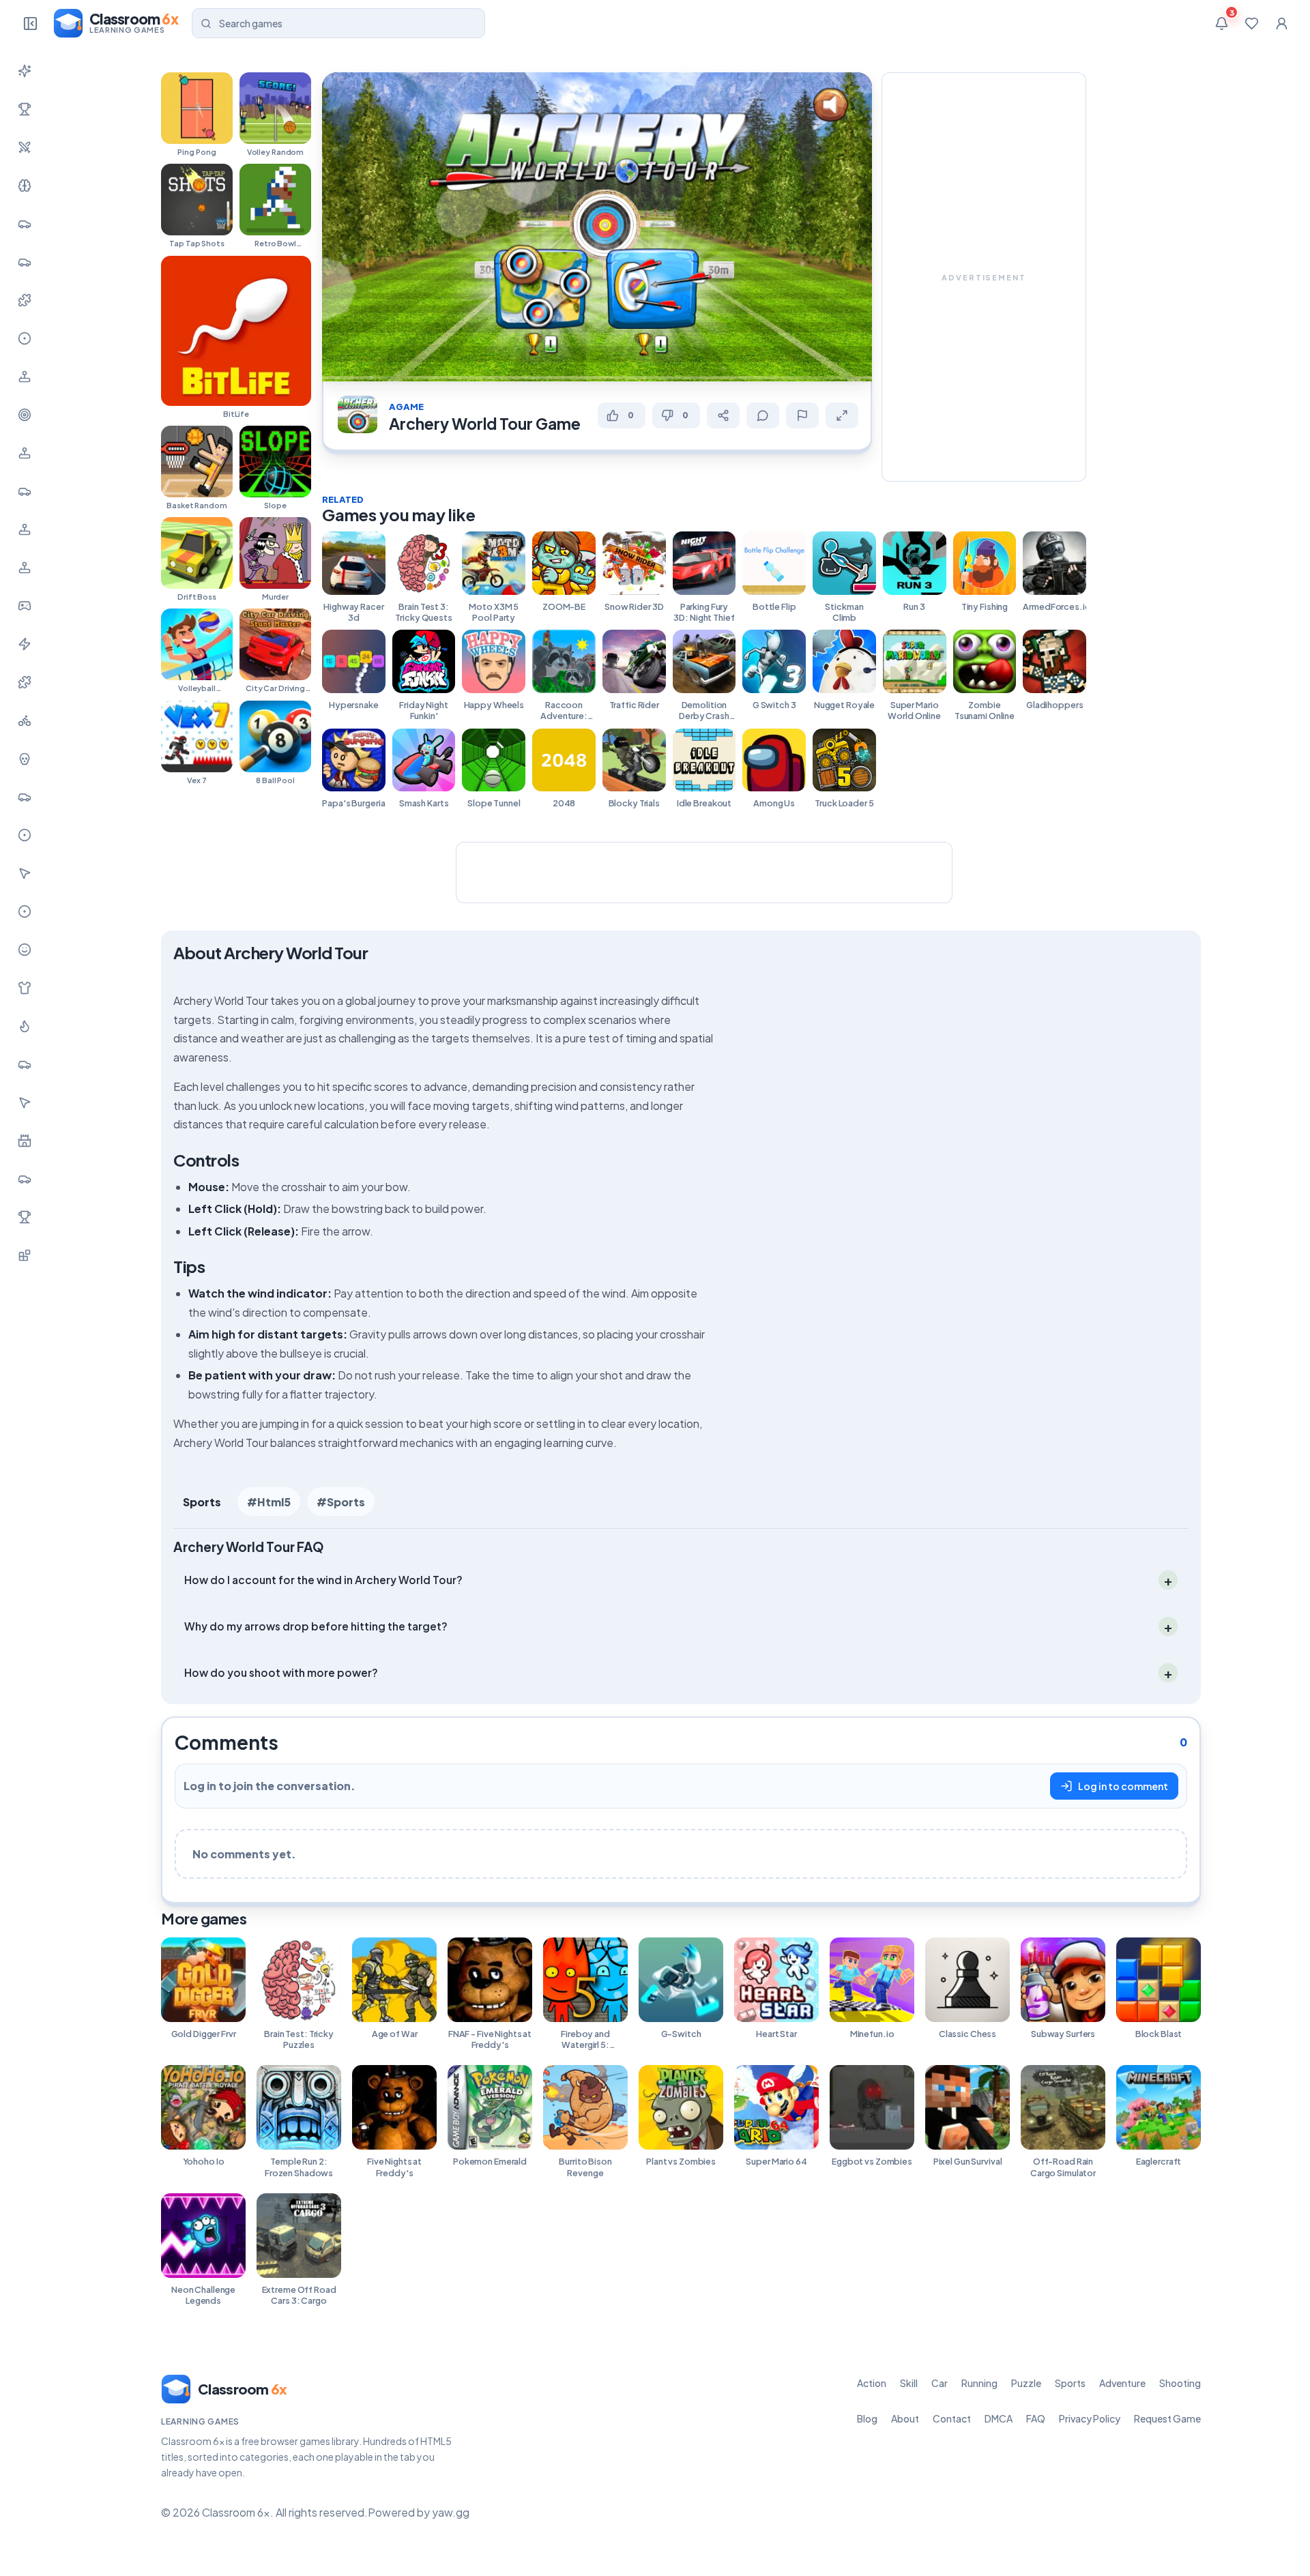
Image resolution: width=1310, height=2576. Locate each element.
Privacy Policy (1090, 2418)
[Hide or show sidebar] (30, 23)
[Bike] (25, 720)
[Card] (25, 1064)
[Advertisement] (984, 277)
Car (940, 2383)
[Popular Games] (25, 109)
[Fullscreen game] (842, 415)
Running (979, 2383)
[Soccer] (25, 911)
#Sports (341, 1502)
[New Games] (25, 71)
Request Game (1167, 2418)
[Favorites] (1251, 23)
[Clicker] (25, 873)
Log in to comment (1123, 1786)
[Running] (25, 262)
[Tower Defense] (25, 1141)
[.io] (25, 568)
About (905, 2418)
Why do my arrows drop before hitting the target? (316, 1626)
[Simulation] (25, 453)
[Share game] (723, 415)
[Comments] (763, 415)
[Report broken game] (802, 415)
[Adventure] (25, 377)
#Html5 (269, 1502)
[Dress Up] (25, 988)
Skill (909, 2383)
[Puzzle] (25, 300)
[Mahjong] (25, 1217)
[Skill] (25, 186)
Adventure (1122, 2383)
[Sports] (25, 338)
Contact (952, 2418)
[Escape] (25, 1179)
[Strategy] (25, 1026)
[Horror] (25, 759)
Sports (202, 1502)
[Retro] (25, 682)
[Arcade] (25, 1102)
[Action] (25, 147)
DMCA (999, 2418)
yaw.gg (451, 2513)
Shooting (1180, 2383)
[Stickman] (25, 644)
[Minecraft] (25, 1255)
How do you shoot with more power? (281, 1672)
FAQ (1036, 2418)
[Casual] (25, 950)
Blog (867, 2418)
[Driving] (25, 797)
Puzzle (1026, 2383)
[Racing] (25, 491)
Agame (406, 407)
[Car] (25, 224)
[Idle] (25, 606)
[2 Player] (25, 529)
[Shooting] (25, 415)
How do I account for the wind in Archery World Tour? (323, 1580)
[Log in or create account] (1281, 23)
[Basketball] (25, 835)
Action (872, 2383)
